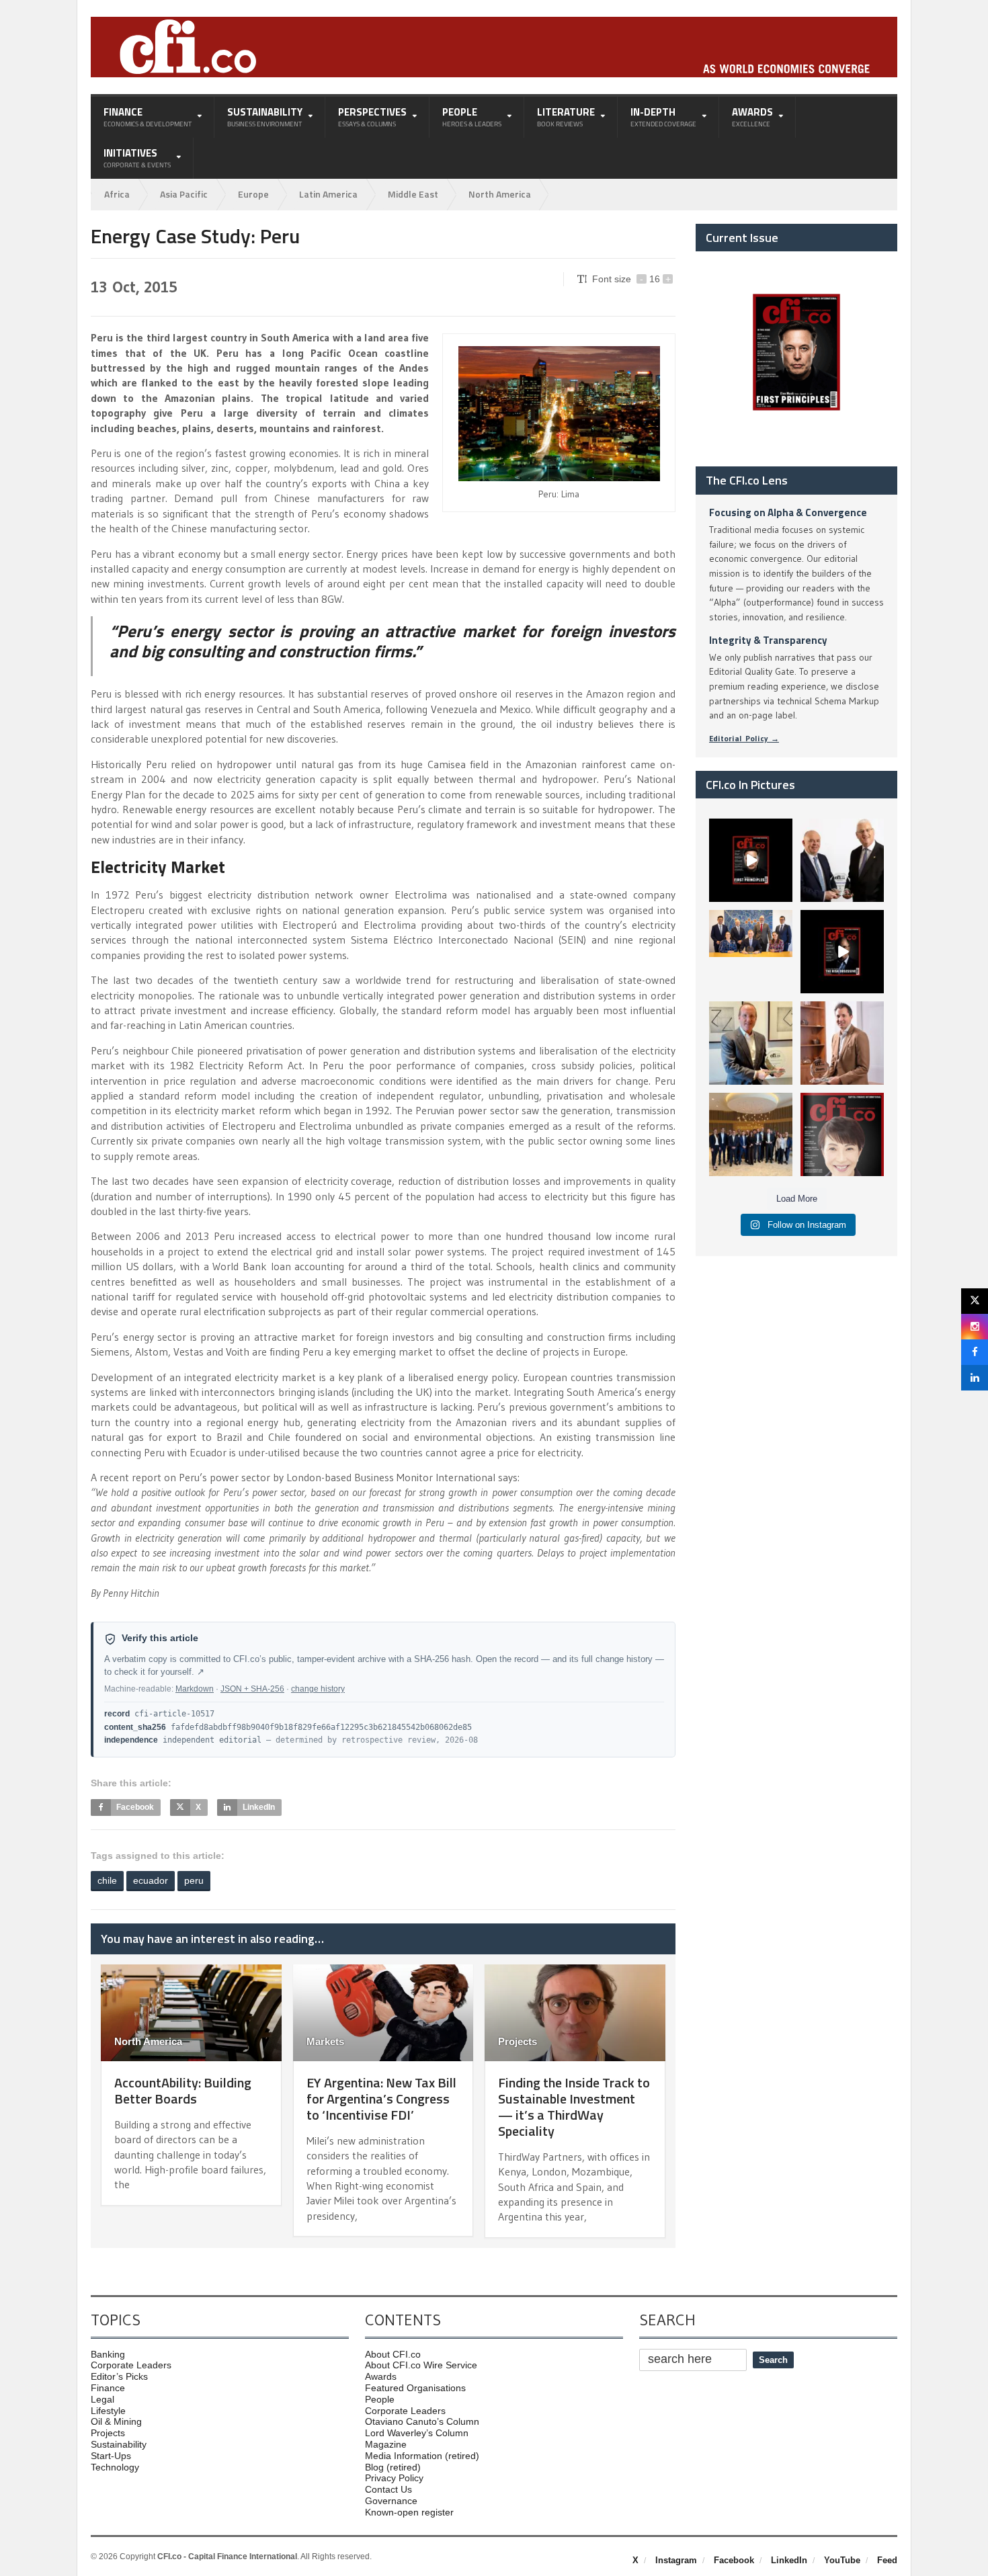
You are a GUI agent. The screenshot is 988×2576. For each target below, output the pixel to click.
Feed (887, 2560)
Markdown (195, 1689)
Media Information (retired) (422, 2456)
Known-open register (409, 2512)
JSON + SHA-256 (252, 1689)
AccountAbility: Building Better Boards (183, 2090)
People (380, 2399)
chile (107, 1880)
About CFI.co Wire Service (421, 2365)
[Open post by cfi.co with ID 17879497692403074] (842, 860)
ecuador (151, 1880)
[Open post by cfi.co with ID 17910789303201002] (751, 860)
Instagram (676, 2560)
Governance (391, 2501)
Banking (108, 2354)
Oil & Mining (116, 2421)
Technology (115, 2467)
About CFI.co (393, 2354)
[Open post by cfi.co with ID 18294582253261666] (751, 1134)
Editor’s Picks (119, 2376)
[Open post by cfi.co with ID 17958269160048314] (842, 952)
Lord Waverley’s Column (417, 2433)
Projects (518, 2041)
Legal (102, 2399)
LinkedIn (789, 2560)
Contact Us (388, 2489)
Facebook (734, 2560)
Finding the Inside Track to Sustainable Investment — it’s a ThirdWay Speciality (574, 2107)
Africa (117, 194)
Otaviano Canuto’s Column (422, 2421)
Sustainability (119, 2444)
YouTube (842, 2560)
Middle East (413, 194)
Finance (108, 2388)
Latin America (328, 194)
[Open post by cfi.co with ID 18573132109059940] (751, 952)
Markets (325, 2041)
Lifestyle (108, 2411)
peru (194, 1880)
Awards (381, 2376)
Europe (253, 194)
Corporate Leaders (131, 2365)
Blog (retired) (393, 2467)
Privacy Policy (394, 2478)
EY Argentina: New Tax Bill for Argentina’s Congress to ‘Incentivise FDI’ (381, 2099)
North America (500, 194)
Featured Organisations (415, 2388)
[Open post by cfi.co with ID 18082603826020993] (842, 1043)
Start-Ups (111, 2456)
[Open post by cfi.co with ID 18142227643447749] (751, 1043)
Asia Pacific (184, 194)
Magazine (386, 2444)
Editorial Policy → (744, 738)
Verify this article (160, 1638)
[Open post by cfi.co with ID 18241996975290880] (842, 1134)
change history (318, 1689)
